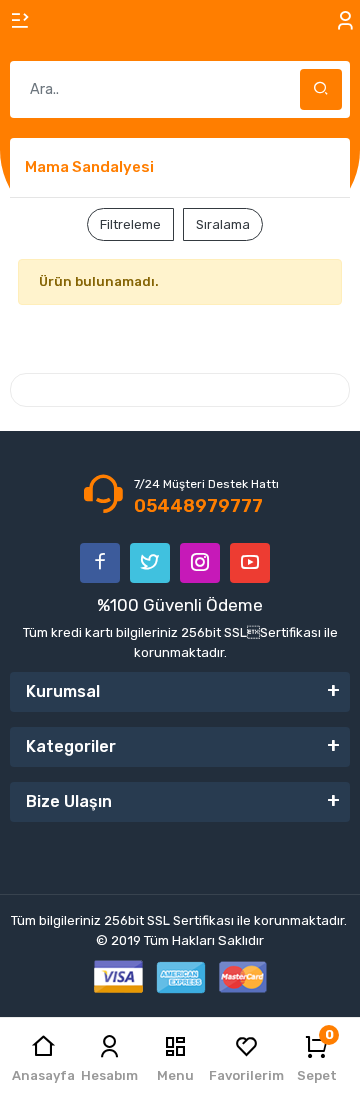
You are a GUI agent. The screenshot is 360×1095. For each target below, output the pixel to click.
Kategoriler (71, 746)
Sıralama (223, 224)
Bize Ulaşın (69, 801)
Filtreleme (130, 224)
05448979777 (198, 506)
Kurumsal (63, 691)
